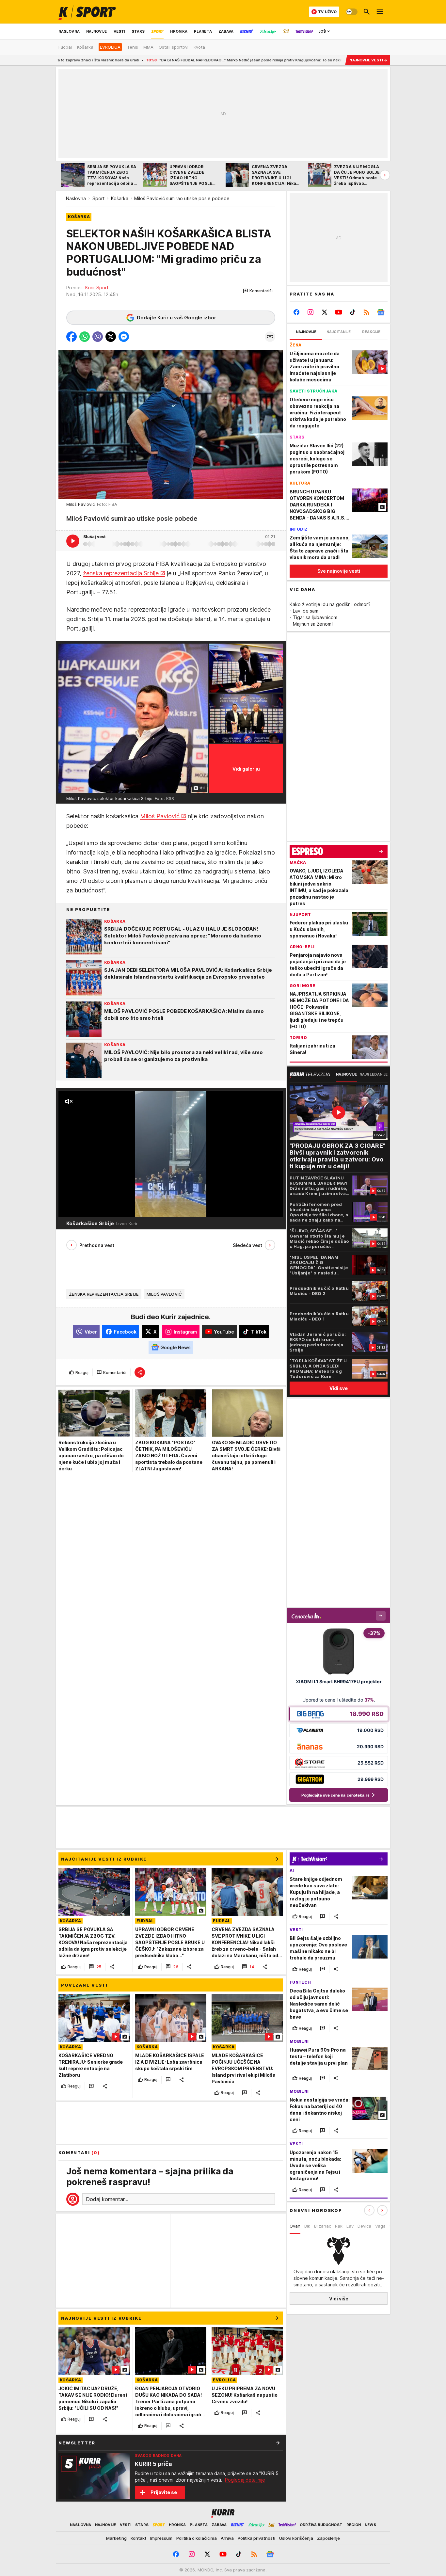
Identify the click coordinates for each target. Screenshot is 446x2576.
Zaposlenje (328, 2538)
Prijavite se (164, 2492)
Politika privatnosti (256, 2538)
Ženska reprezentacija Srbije (104, 1294)
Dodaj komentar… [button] (107, 2199)
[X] (325, 312)
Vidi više (339, 2299)
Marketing (116, 2538)
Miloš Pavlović (160, 816)
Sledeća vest (247, 1245)
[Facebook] (297, 312)
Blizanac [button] (323, 2226)
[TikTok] (352, 312)
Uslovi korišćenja (296, 2538)
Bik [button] (307, 2226)
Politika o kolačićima (197, 2538)
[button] (258, 291)
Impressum (161, 2538)
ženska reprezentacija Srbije (121, 573)
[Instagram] (311, 312)
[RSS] (366, 312)
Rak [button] (339, 2226)
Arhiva (227, 2538)
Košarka (120, 198)
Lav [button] (350, 2226)
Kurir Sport (97, 288)
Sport (98, 198)
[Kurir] (87, 12)
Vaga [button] (380, 2226)
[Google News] (381, 312)
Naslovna (76, 198)
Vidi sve (339, 1388)
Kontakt (138, 2538)
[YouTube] (339, 312)
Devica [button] (364, 2226)
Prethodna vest (97, 1245)
